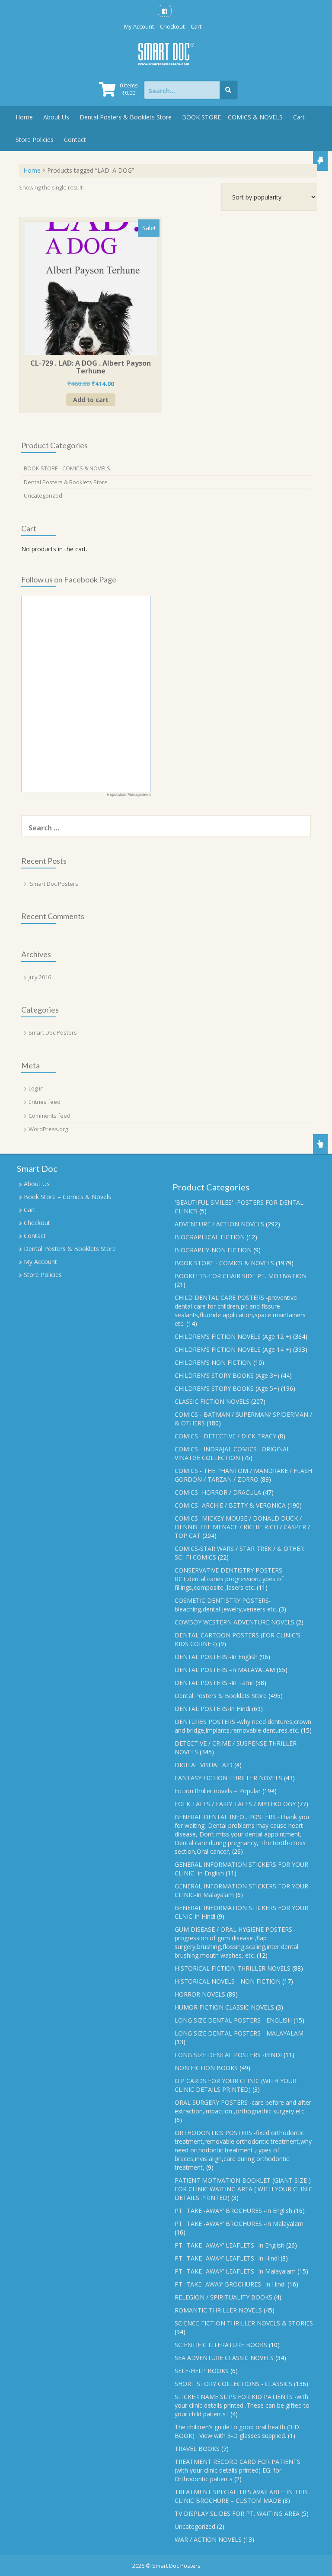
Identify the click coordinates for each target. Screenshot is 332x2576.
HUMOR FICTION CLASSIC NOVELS (224, 2007)
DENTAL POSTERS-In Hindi (212, 1709)
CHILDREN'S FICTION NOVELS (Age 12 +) (233, 1336)
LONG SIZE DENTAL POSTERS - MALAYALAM (239, 2033)
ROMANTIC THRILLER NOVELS (218, 2310)
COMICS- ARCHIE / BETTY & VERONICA (230, 1505)
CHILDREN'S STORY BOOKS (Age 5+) (227, 1388)
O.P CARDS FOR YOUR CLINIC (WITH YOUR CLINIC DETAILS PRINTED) (236, 2085)
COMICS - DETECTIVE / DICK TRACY (225, 1436)
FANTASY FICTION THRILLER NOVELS (228, 1778)
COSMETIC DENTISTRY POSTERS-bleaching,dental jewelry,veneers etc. (226, 1605)
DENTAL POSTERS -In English (216, 1657)
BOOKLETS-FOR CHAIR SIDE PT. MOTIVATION (241, 1276)
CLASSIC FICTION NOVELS (212, 1401)
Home (24, 117)
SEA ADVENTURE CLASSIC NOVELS (224, 2358)
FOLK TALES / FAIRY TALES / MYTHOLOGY (235, 1804)
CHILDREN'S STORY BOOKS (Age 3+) (227, 1375)
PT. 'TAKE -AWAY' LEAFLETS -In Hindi (227, 2258)
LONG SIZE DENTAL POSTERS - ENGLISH (233, 2020)
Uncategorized (43, 495)
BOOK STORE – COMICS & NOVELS (232, 117)
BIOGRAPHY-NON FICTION (213, 1250)
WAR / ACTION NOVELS (208, 2539)
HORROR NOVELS (200, 1994)
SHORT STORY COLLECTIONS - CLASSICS (233, 2384)
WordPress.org (48, 1129)
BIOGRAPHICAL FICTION (210, 1237)
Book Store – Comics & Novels (67, 1197)
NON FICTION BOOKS (206, 2068)
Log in (36, 1088)
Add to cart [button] (91, 400)
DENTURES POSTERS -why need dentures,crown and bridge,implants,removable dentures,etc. (243, 1726)
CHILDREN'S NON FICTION (213, 1362)
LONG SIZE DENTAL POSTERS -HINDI (228, 2055)
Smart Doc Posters (54, 884)
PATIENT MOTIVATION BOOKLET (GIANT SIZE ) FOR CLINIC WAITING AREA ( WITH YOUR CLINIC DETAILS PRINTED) (244, 2189)
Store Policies (35, 140)
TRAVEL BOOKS (197, 2449)
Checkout (172, 26)
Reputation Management (129, 794)
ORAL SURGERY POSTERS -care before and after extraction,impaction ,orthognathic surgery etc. (243, 2107)
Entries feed (45, 1102)
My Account (139, 26)
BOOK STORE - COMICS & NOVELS (67, 468)
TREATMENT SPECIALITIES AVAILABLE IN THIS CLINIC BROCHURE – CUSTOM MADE (241, 2496)
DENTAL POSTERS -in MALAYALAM (225, 1670)
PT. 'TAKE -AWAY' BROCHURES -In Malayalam (239, 2224)
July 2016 (40, 977)
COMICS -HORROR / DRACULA (218, 1492)
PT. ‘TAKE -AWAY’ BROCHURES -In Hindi (230, 2284)
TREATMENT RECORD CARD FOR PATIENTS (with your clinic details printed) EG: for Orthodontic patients (238, 2470)
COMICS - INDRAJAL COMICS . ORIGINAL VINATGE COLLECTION (232, 1453)
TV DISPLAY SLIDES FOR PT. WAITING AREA (237, 2513)
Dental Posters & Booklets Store (126, 117)
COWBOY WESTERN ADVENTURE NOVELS (235, 1622)
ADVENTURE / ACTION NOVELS (219, 1224)
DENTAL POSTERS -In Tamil (214, 1683)
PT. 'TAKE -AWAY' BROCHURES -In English (233, 2211)
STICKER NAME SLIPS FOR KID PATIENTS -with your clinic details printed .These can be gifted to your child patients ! (242, 2405)
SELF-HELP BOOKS (202, 2371)
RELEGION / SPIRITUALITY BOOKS (223, 2297)
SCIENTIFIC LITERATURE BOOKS (221, 2345)
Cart (196, 26)
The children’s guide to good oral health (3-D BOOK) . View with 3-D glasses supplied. (237, 2431)
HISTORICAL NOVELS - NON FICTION (228, 1981)
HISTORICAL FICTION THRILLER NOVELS (233, 1968)
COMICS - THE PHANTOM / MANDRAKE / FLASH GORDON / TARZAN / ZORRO (243, 1475)
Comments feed (49, 1116)
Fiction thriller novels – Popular (218, 1791)
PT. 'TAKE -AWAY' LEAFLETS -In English (230, 2245)
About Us (56, 117)
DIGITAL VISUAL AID (204, 1765)
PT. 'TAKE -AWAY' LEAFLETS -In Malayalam (235, 2271)
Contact (75, 140)
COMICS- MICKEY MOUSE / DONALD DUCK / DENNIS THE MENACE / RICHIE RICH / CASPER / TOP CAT (242, 1527)
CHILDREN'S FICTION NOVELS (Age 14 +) (233, 1349)
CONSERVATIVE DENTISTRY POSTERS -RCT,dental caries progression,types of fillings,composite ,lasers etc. (230, 1579)
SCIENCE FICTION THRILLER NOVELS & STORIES (244, 2323)
